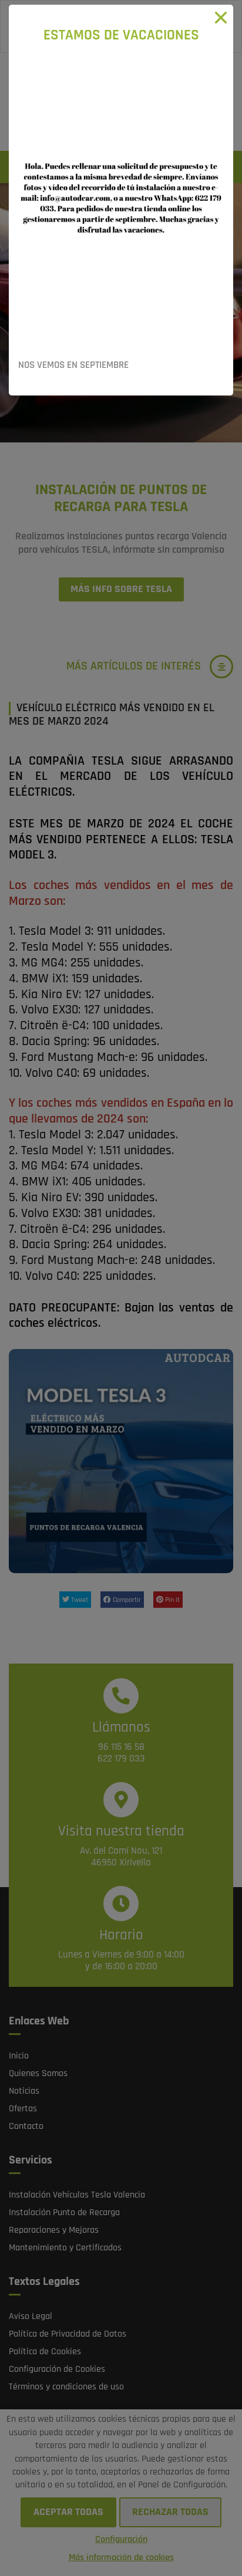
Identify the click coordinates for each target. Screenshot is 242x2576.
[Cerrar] (221, 17)
